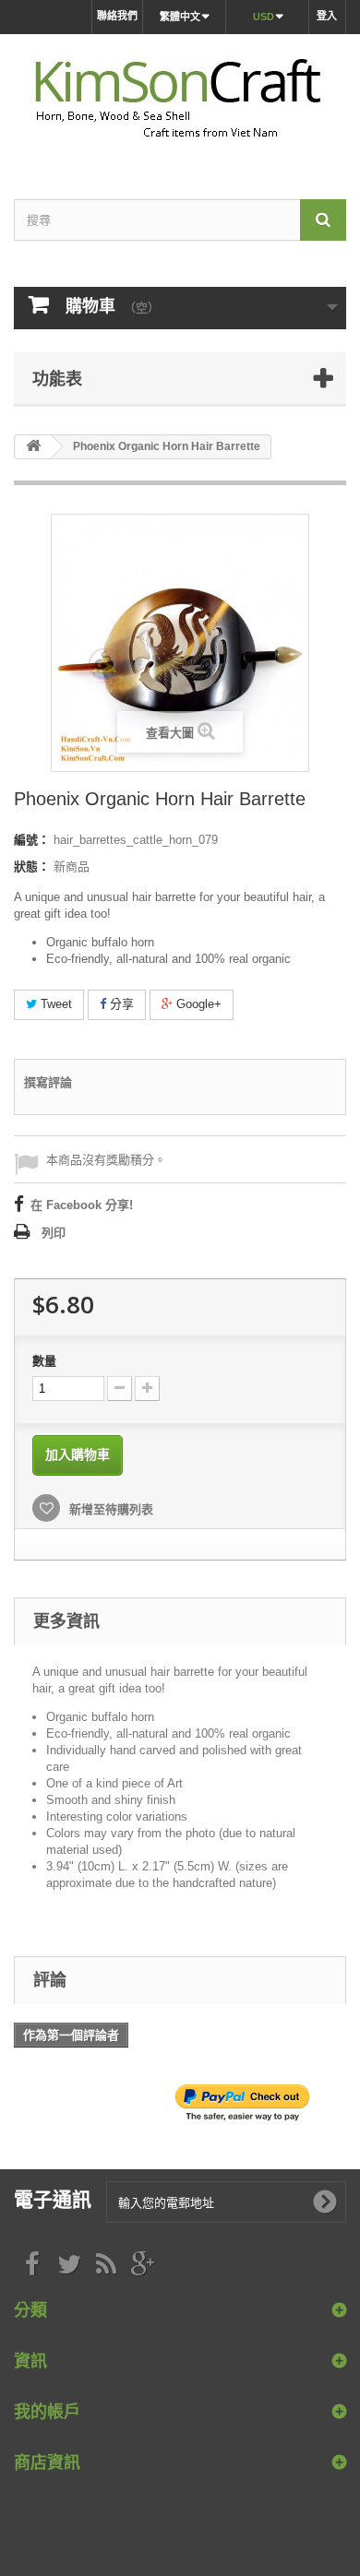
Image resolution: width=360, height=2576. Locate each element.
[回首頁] (33, 447)
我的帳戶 (47, 2411)
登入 (327, 16)
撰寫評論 (48, 1082)
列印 (54, 1233)
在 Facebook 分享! (82, 1205)
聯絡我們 (117, 16)
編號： (32, 840)
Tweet (54, 1004)
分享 (120, 1004)
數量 (44, 1361)
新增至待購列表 (109, 1509)
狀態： (32, 867)
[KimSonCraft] (180, 101)
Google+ (197, 1004)
